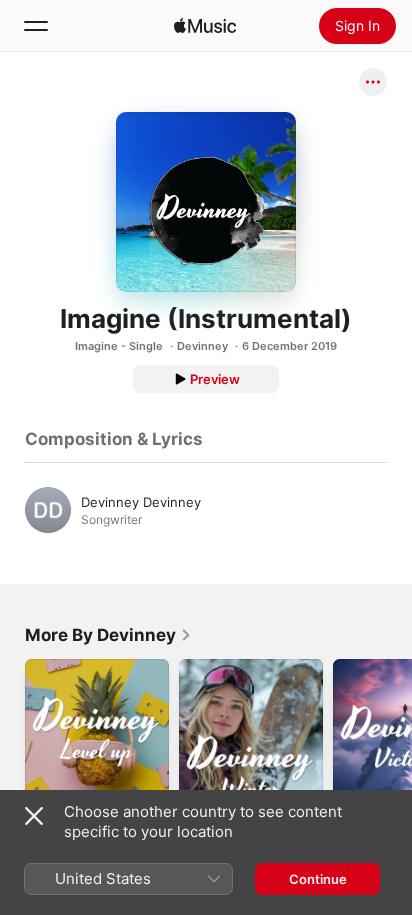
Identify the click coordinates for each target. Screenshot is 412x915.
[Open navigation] (36, 26)
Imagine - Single (119, 346)
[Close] (34, 816)
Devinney (202, 346)
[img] (205, 26)
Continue (318, 879)
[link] (108, 635)
